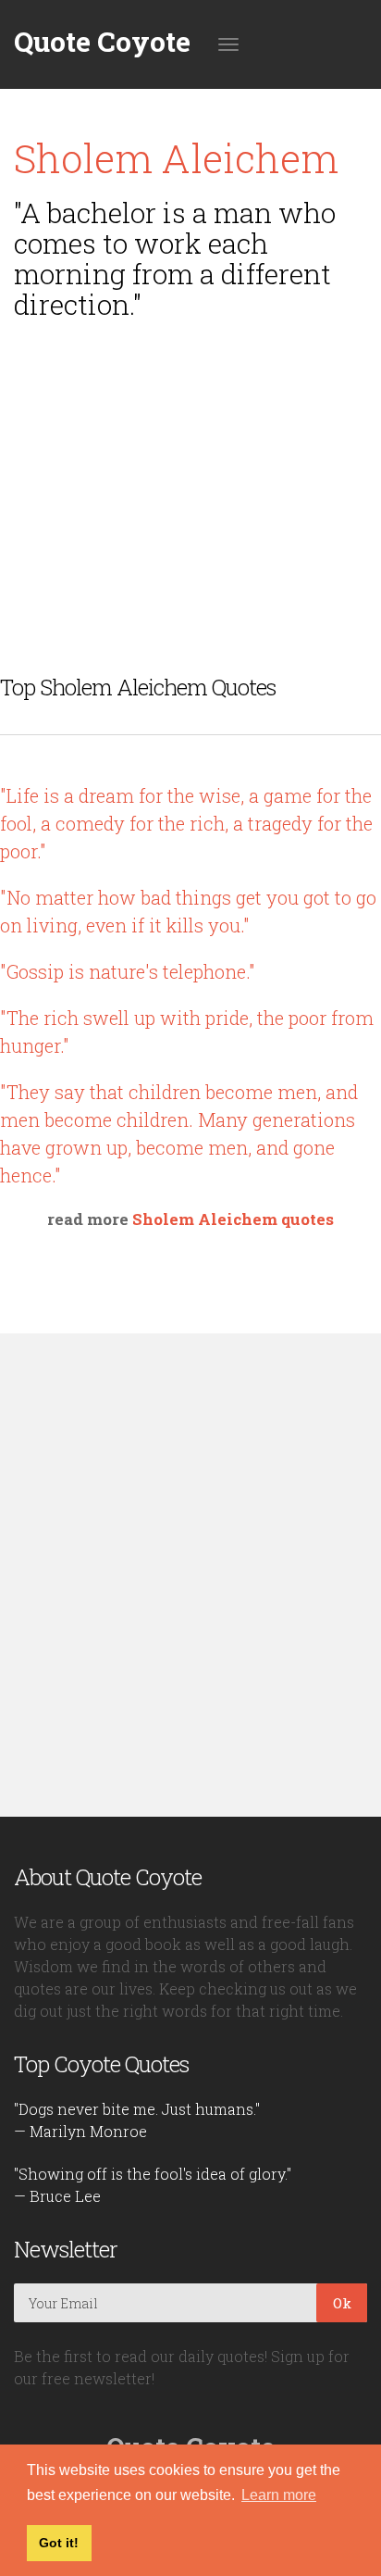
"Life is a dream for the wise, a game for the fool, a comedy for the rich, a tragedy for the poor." (186, 823)
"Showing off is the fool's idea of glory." (153, 2174)
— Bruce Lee (57, 2196)
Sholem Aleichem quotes (233, 1219)
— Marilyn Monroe (80, 2131)
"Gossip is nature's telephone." (128, 971)
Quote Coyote (102, 42)
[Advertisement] (190, 463)
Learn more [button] (279, 2495)
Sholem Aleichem (176, 158)
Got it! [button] (59, 2543)
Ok (342, 2303)
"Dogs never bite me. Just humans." (137, 2109)
